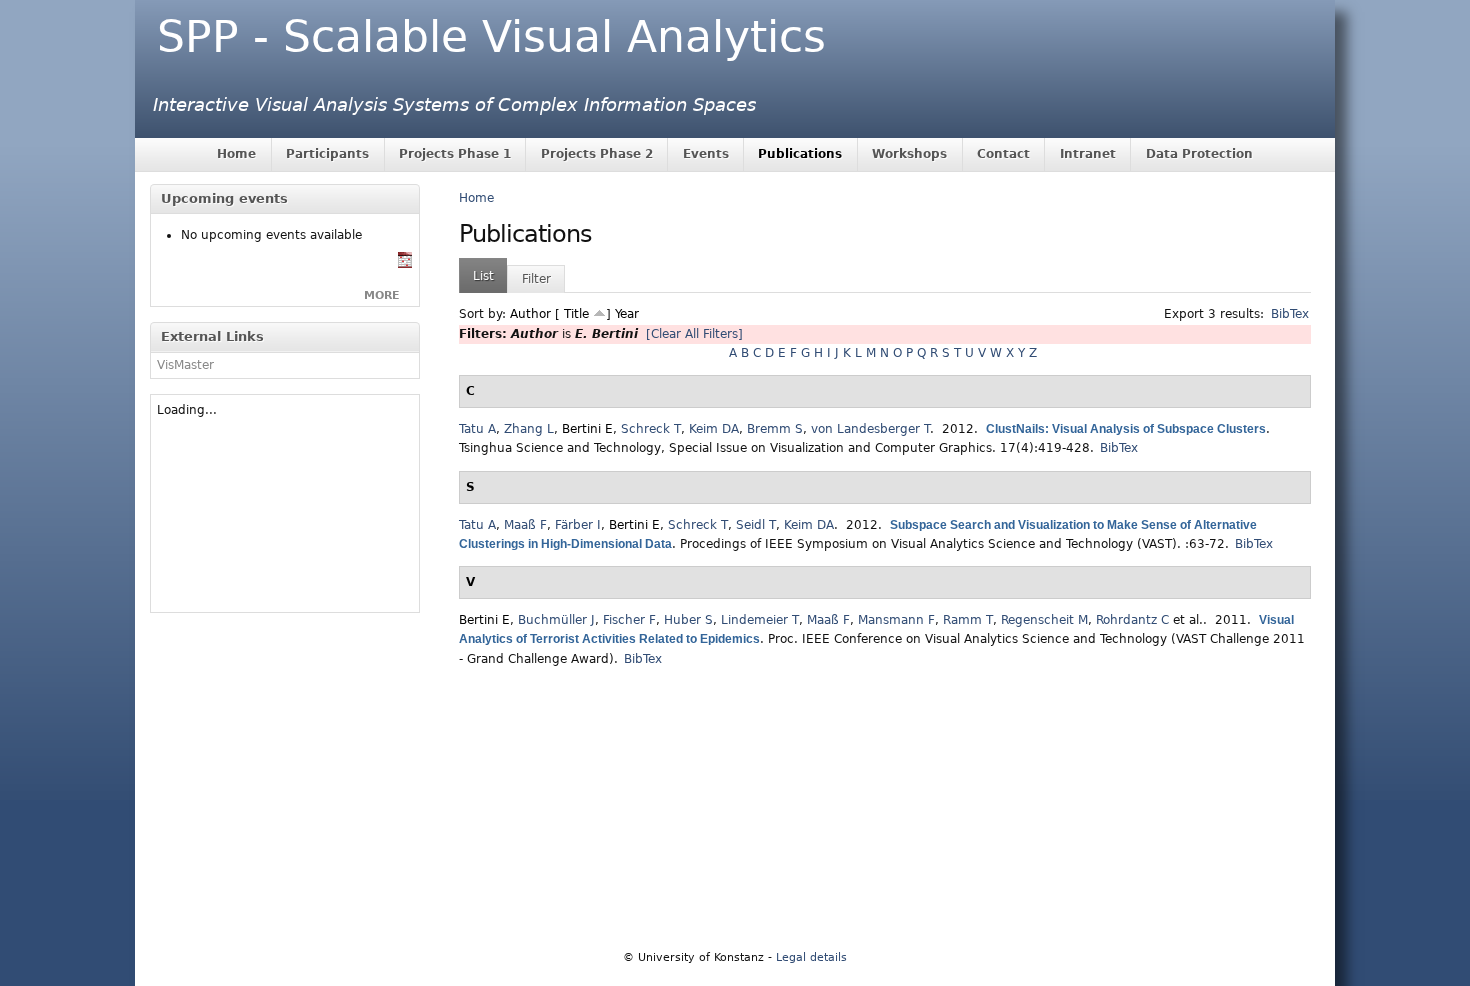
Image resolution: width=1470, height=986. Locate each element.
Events (706, 154)
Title (576, 314)
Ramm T (968, 620)
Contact (1003, 154)
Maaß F (525, 525)
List (483, 276)
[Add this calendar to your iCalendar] (405, 264)
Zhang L (529, 429)
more (382, 295)
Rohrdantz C (1132, 620)
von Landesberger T (870, 429)
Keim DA (714, 429)
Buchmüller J (556, 620)
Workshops (909, 154)
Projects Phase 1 (455, 154)
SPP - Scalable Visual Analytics (491, 36)
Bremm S (775, 429)
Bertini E (587, 429)
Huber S (688, 620)
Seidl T (756, 525)
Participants (327, 154)
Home (236, 154)
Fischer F (629, 620)
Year (627, 314)
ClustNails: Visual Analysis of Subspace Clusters (1126, 429)
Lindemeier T (760, 620)
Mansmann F (896, 620)
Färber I (578, 525)
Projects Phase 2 (597, 154)
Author (530, 314)
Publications (800, 154)
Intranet (1088, 154)
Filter (536, 279)
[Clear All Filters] (694, 334)
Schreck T (651, 429)
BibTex (1290, 314)
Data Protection (1199, 154)
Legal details (811, 957)
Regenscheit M (1044, 620)
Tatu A (477, 429)
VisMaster (185, 365)
